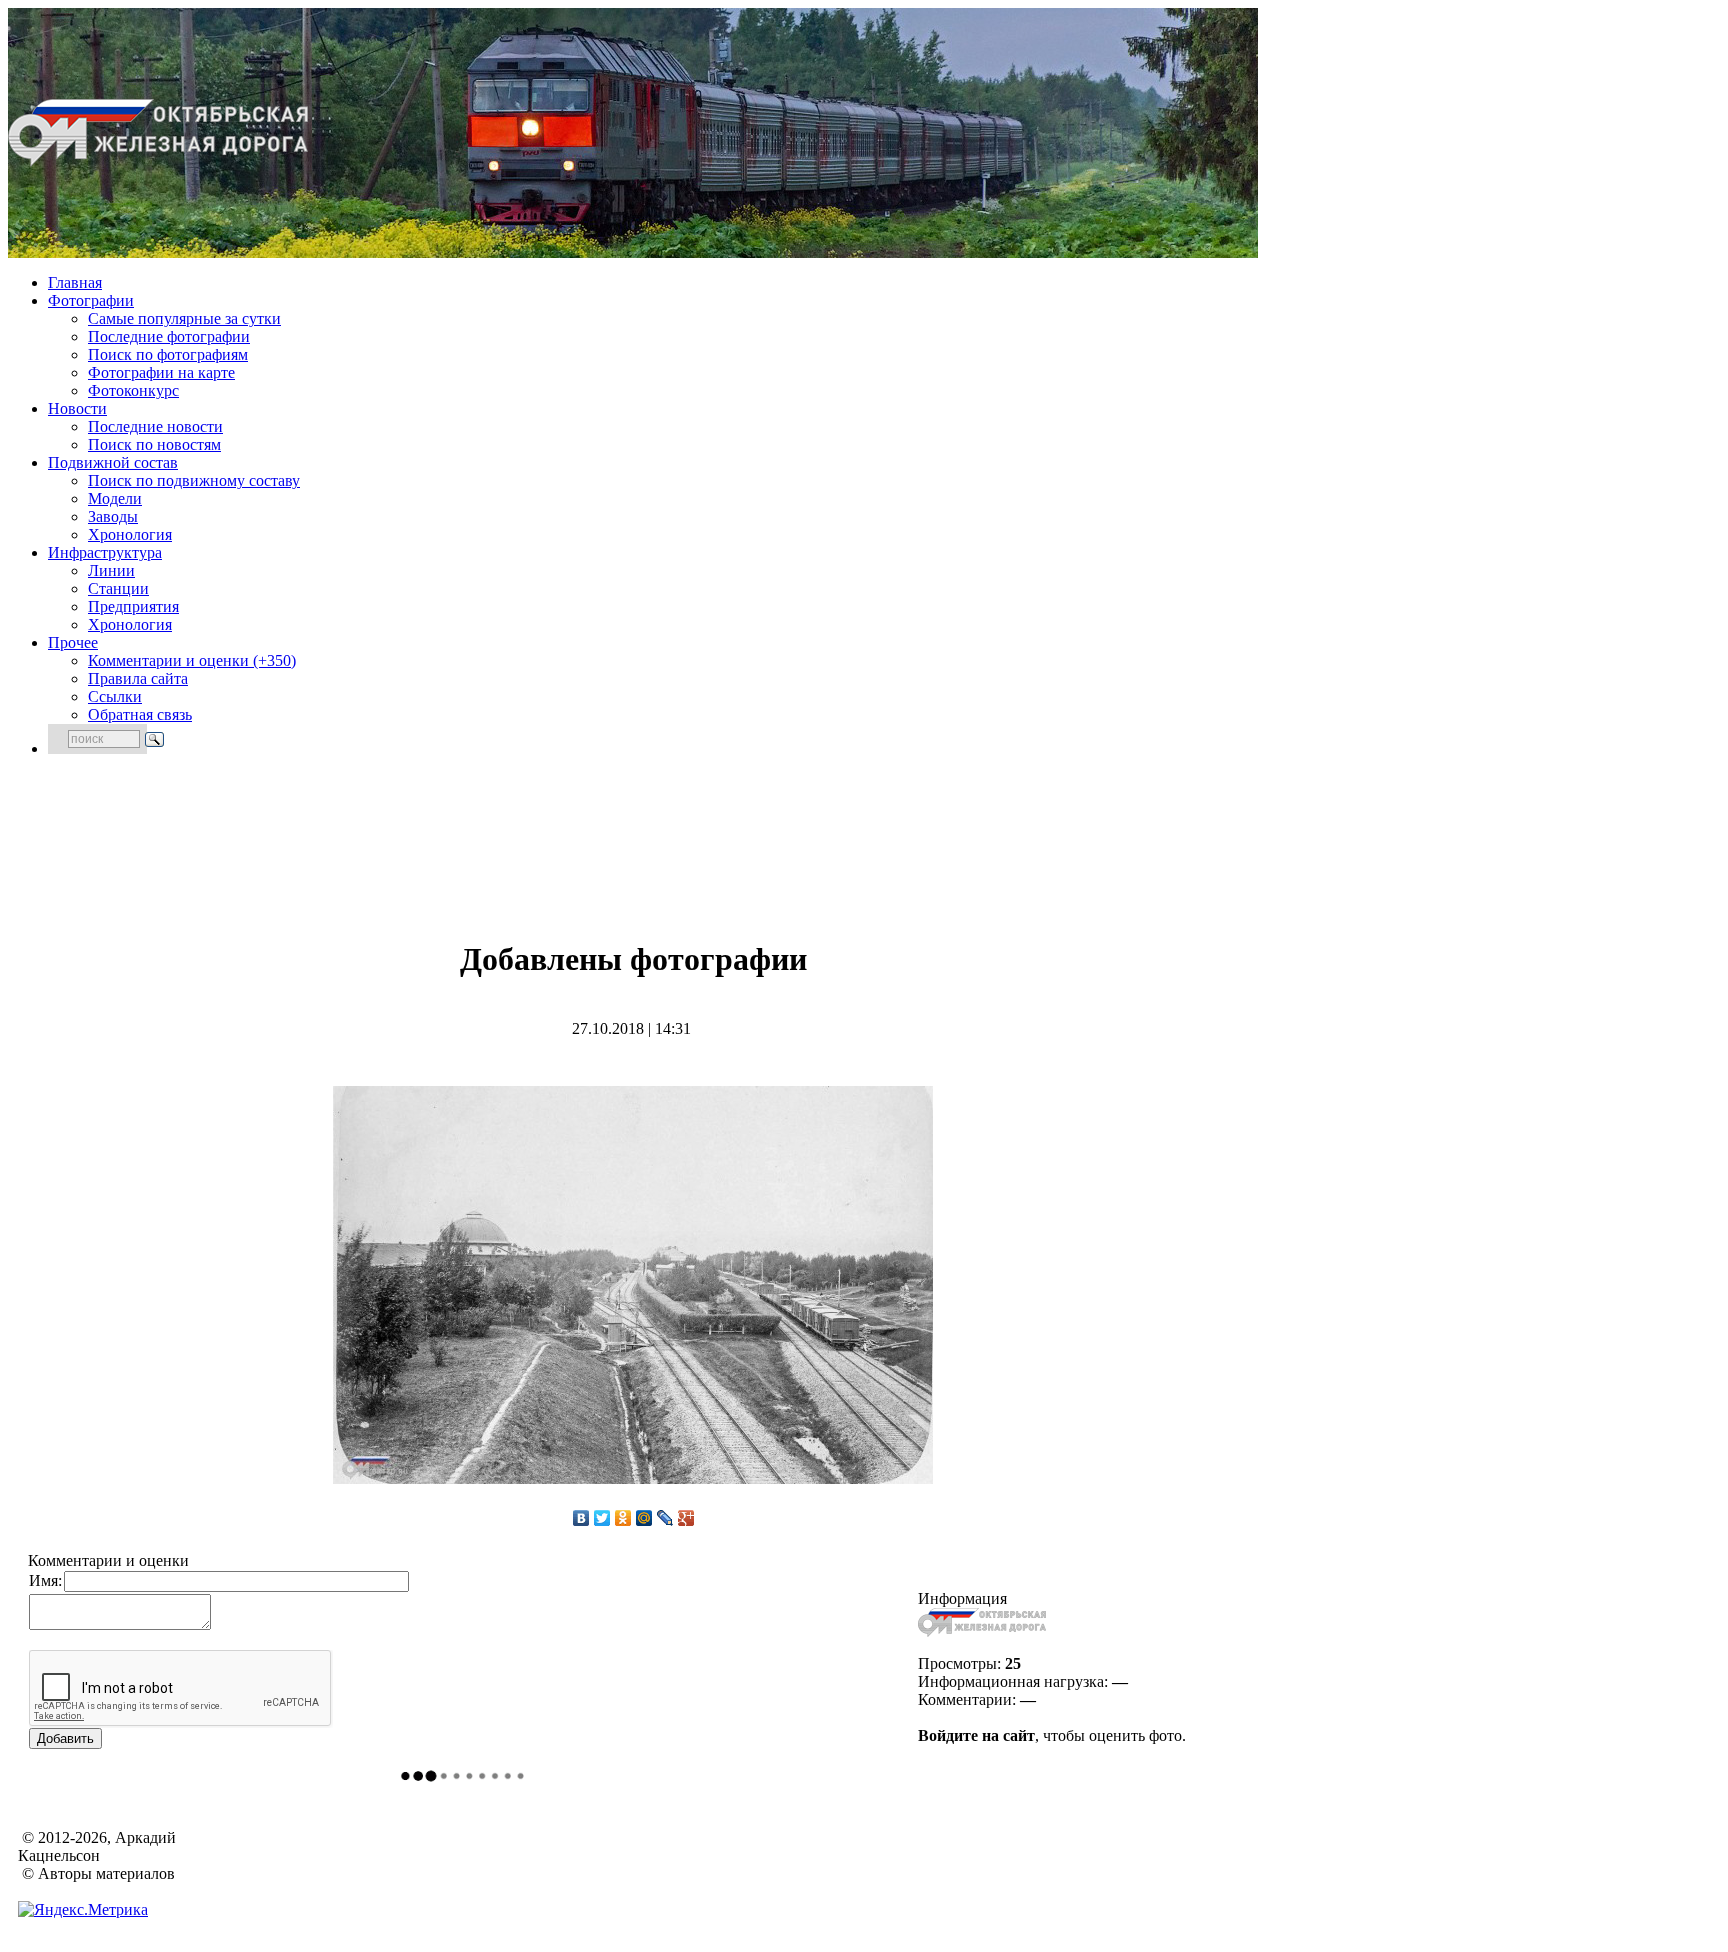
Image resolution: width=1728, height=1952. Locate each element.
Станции (118, 588)
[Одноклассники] (623, 1518)
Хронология (130, 534)
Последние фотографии (169, 336)
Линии (111, 570)
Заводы (113, 516)
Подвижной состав (113, 462)
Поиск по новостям (154, 444)
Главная (75, 282)
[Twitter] (602, 1518)
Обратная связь (140, 714)
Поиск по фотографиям (168, 354)
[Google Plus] (686, 1518)
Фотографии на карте (161, 372)
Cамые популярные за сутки (184, 318)
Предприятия (133, 606)
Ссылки (115, 696)
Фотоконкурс (133, 390)
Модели (115, 498)
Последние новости (155, 426)
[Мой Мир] (644, 1518)
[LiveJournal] (665, 1518)
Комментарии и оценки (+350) (192, 660)
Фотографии (91, 300)
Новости (77, 408)
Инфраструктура (105, 552)
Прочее (73, 642)
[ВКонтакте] (581, 1518)
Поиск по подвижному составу (194, 480)
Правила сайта (138, 678)
